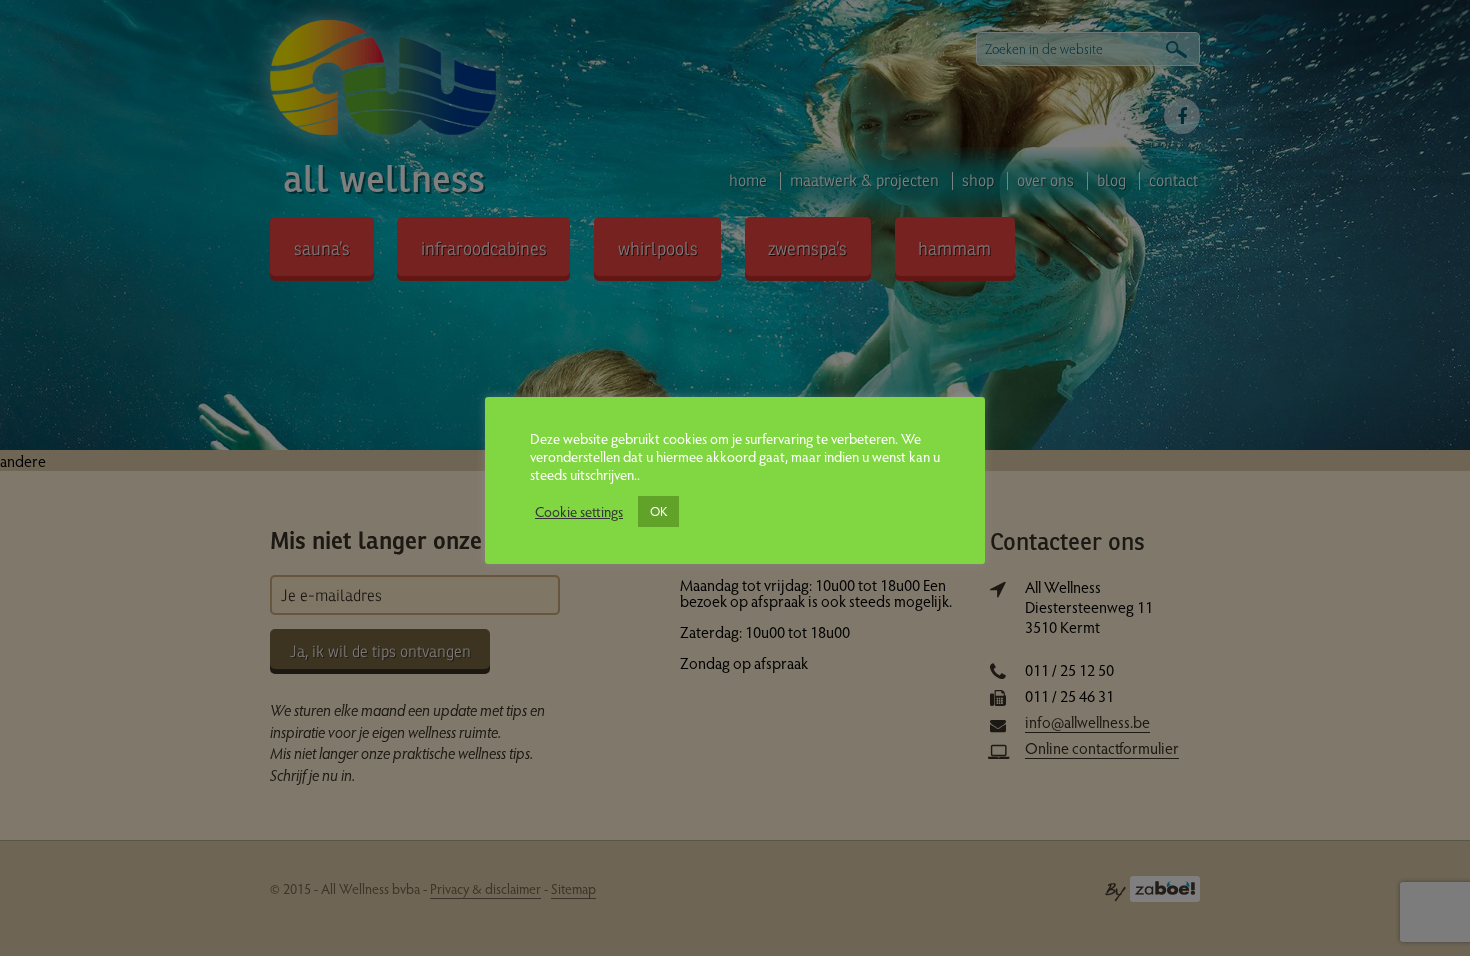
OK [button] (658, 511)
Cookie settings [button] (579, 511)
